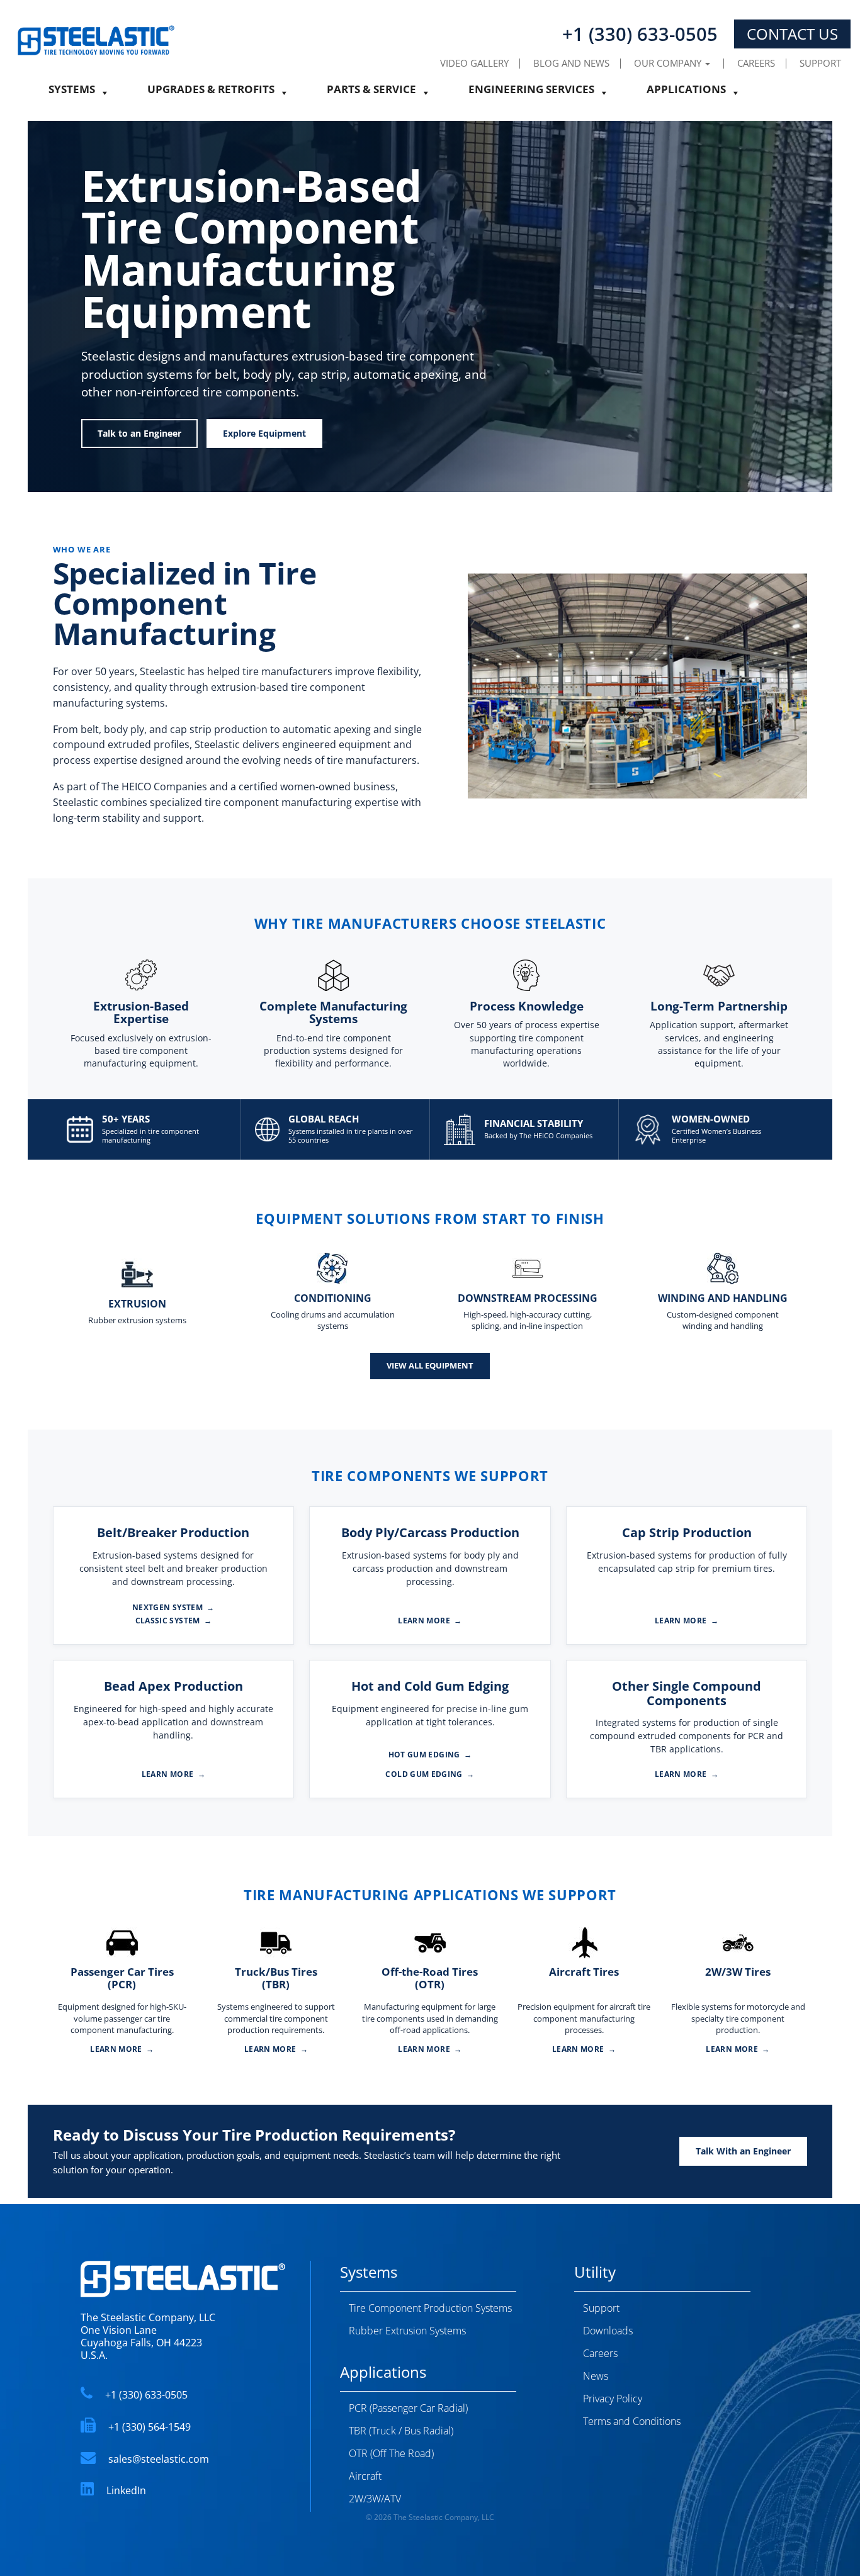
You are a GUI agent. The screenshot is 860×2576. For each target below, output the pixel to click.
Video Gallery (474, 63)
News (596, 2376)
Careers (756, 63)
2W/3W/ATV (375, 2499)
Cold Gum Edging (430, 1774)
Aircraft (365, 2476)
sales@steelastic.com (159, 2459)
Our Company (669, 63)
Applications (686, 93)
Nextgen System (173, 1608)
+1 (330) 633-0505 (146, 2395)
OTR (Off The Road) (391, 2453)
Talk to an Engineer (139, 433)
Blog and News (571, 63)
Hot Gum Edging (430, 1755)
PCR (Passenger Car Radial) (408, 2408)
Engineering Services (531, 93)
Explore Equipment (264, 433)
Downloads (608, 2331)
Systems (72, 93)
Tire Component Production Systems (430, 2308)
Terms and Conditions (632, 2421)
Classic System (174, 1621)
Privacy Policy (613, 2399)
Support (820, 63)
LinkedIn (126, 2490)
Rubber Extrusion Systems (407, 2331)
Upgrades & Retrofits (211, 93)
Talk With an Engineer (743, 2151)
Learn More (430, 1621)
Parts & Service (371, 93)
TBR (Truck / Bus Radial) (401, 2431)
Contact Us (792, 34)
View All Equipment (430, 1365)
